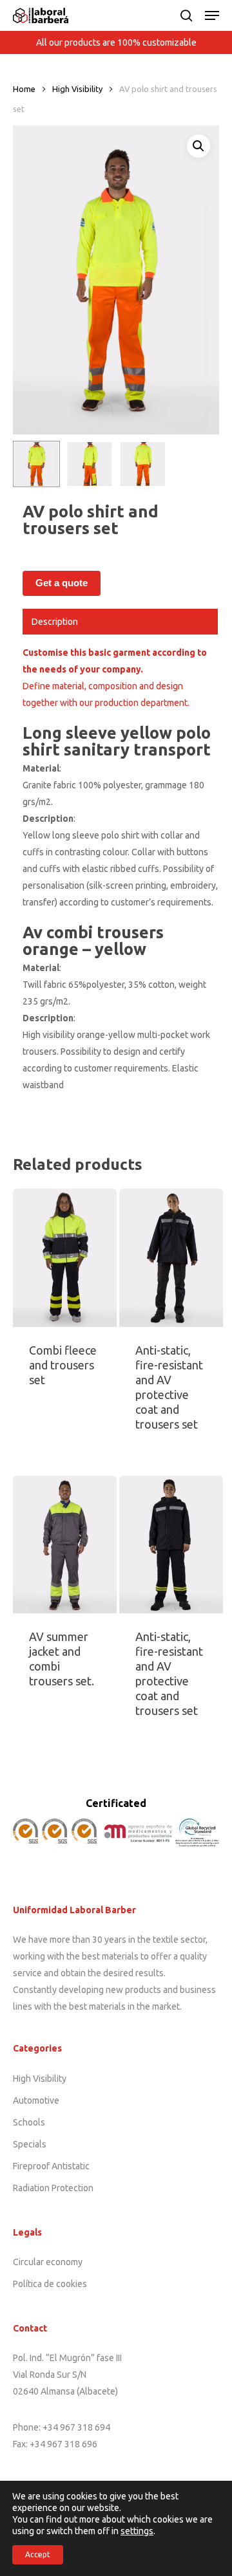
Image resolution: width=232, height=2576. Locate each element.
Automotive (36, 2100)
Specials (30, 2144)
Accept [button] (38, 2554)
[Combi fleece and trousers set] (65, 1257)
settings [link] (137, 2531)
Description (55, 622)
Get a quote (62, 583)
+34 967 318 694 (76, 2427)
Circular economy (48, 2262)
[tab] (120, 622)
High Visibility (77, 89)
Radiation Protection (53, 2188)
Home (24, 89)
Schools (29, 2122)
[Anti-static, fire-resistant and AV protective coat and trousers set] (171, 1257)
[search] (186, 15)
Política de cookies (50, 2284)
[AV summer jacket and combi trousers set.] (65, 1544)
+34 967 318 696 (63, 2444)
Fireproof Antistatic (51, 2166)
